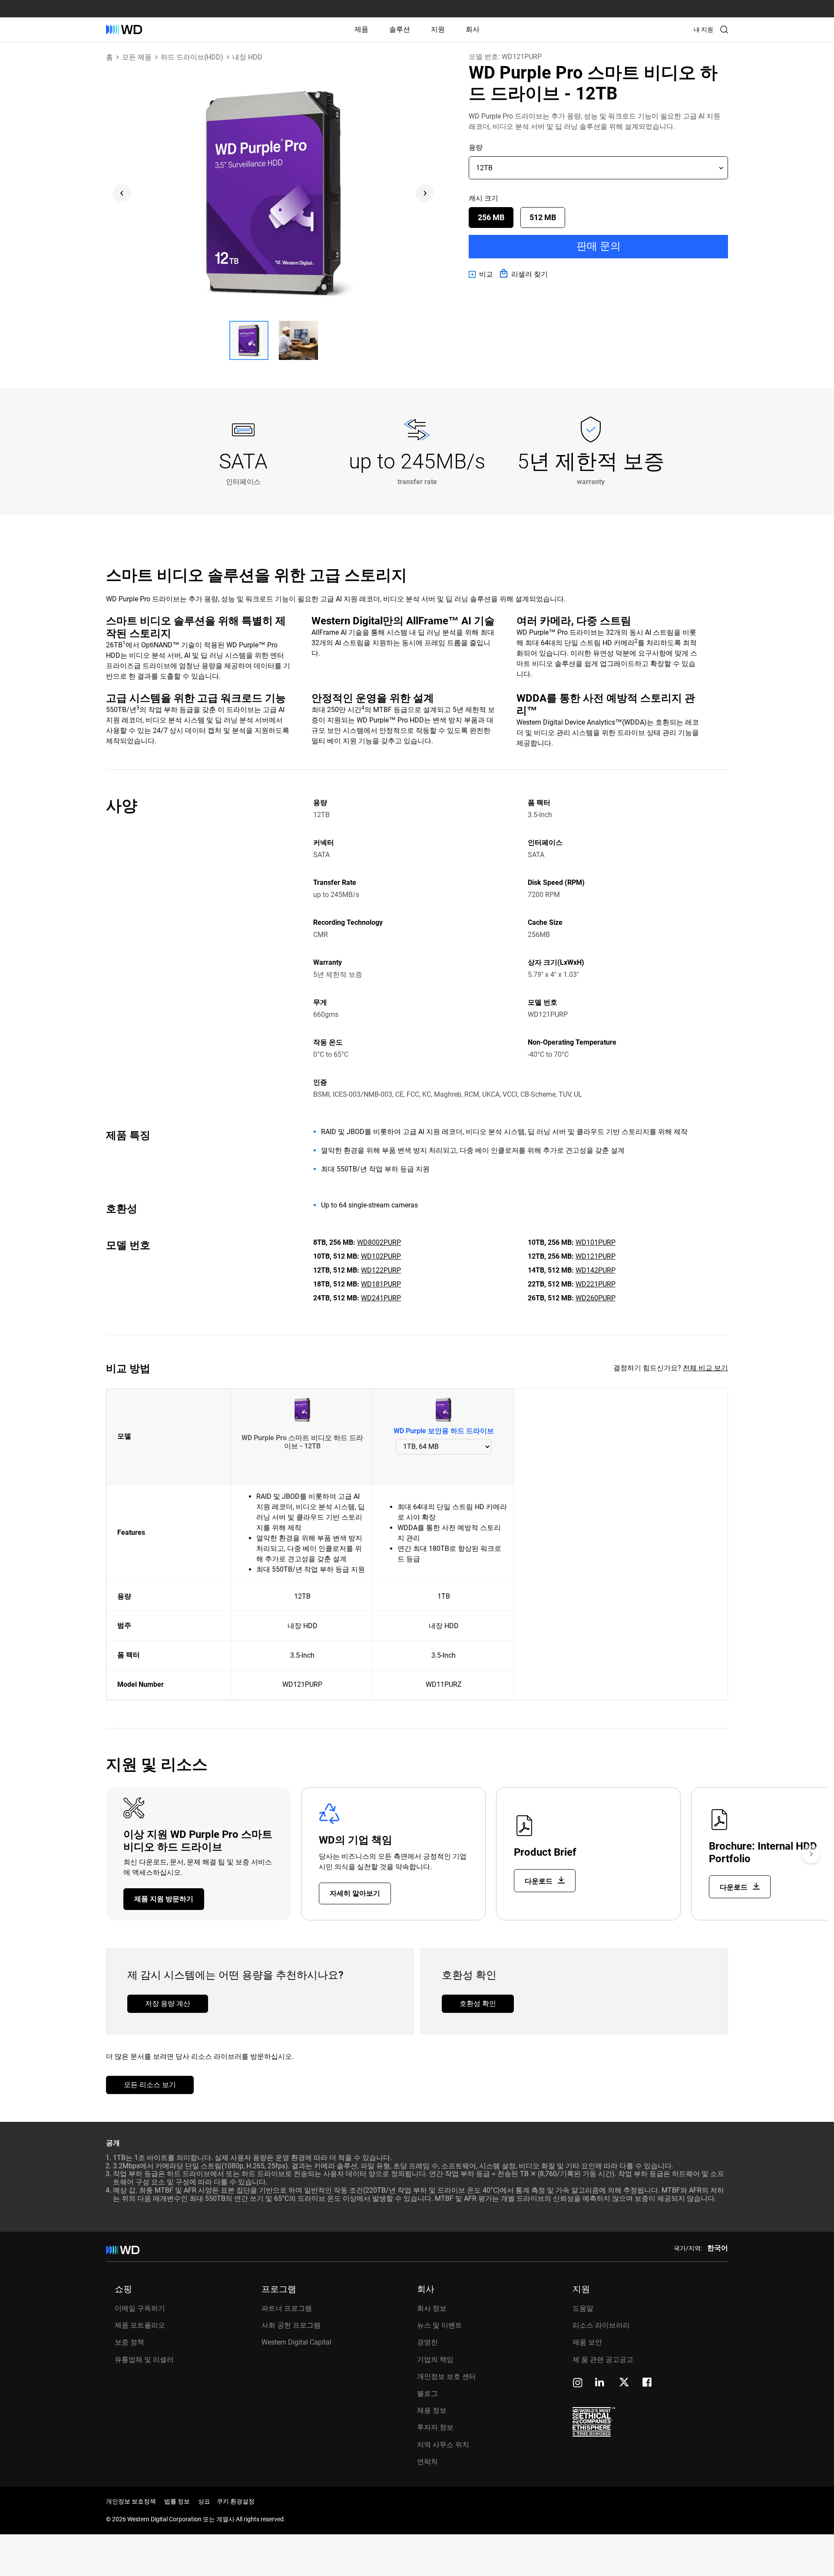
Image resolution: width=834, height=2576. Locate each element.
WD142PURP (596, 1270)
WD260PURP (596, 1298)
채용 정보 (432, 2410)
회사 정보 (432, 2308)
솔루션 (400, 29)
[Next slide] (425, 193)
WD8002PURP (379, 1242)
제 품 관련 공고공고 (603, 2360)
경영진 (427, 2342)
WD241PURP (381, 1298)
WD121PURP (596, 1256)
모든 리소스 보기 (150, 2085)
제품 (361, 29)
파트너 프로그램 (287, 2308)
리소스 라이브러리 (601, 2325)
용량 (476, 147)
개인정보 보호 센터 (447, 2376)
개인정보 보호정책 (131, 2501)
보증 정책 (129, 2342)
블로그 (427, 2393)
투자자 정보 (435, 2427)
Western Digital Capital (296, 2342)
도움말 (583, 2308)
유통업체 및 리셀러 (144, 2360)
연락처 (427, 2462)
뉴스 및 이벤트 (440, 2325)
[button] (249, 340)
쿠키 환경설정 (236, 2501)
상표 (204, 2501)
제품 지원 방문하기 (164, 1899)
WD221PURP (596, 1284)
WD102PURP (381, 1256)
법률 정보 (177, 2501)
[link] (481, 274)
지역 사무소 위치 (443, 2445)
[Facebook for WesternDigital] (648, 2383)
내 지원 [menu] (703, 30)
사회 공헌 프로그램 (291, 2325)
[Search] (724, 30)
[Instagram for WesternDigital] (578, 2383)
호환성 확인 (478, 2004)
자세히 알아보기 (355, 1893)
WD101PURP (596, 1242)
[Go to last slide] (122, 193)
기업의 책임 (435, 2360)
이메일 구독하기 (140, 2308)
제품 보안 (587, 2342)
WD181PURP (381, 1284)
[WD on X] (624, 2383)
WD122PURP (381, 1270)
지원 (438, 29)
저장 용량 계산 (168, 2004)
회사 (473, 29)
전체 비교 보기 (705, 1368)
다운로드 (539, 1881)
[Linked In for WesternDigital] (600, 2383)
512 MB (543, 217)
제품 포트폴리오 (140, 2325)
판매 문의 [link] (599, 246)
